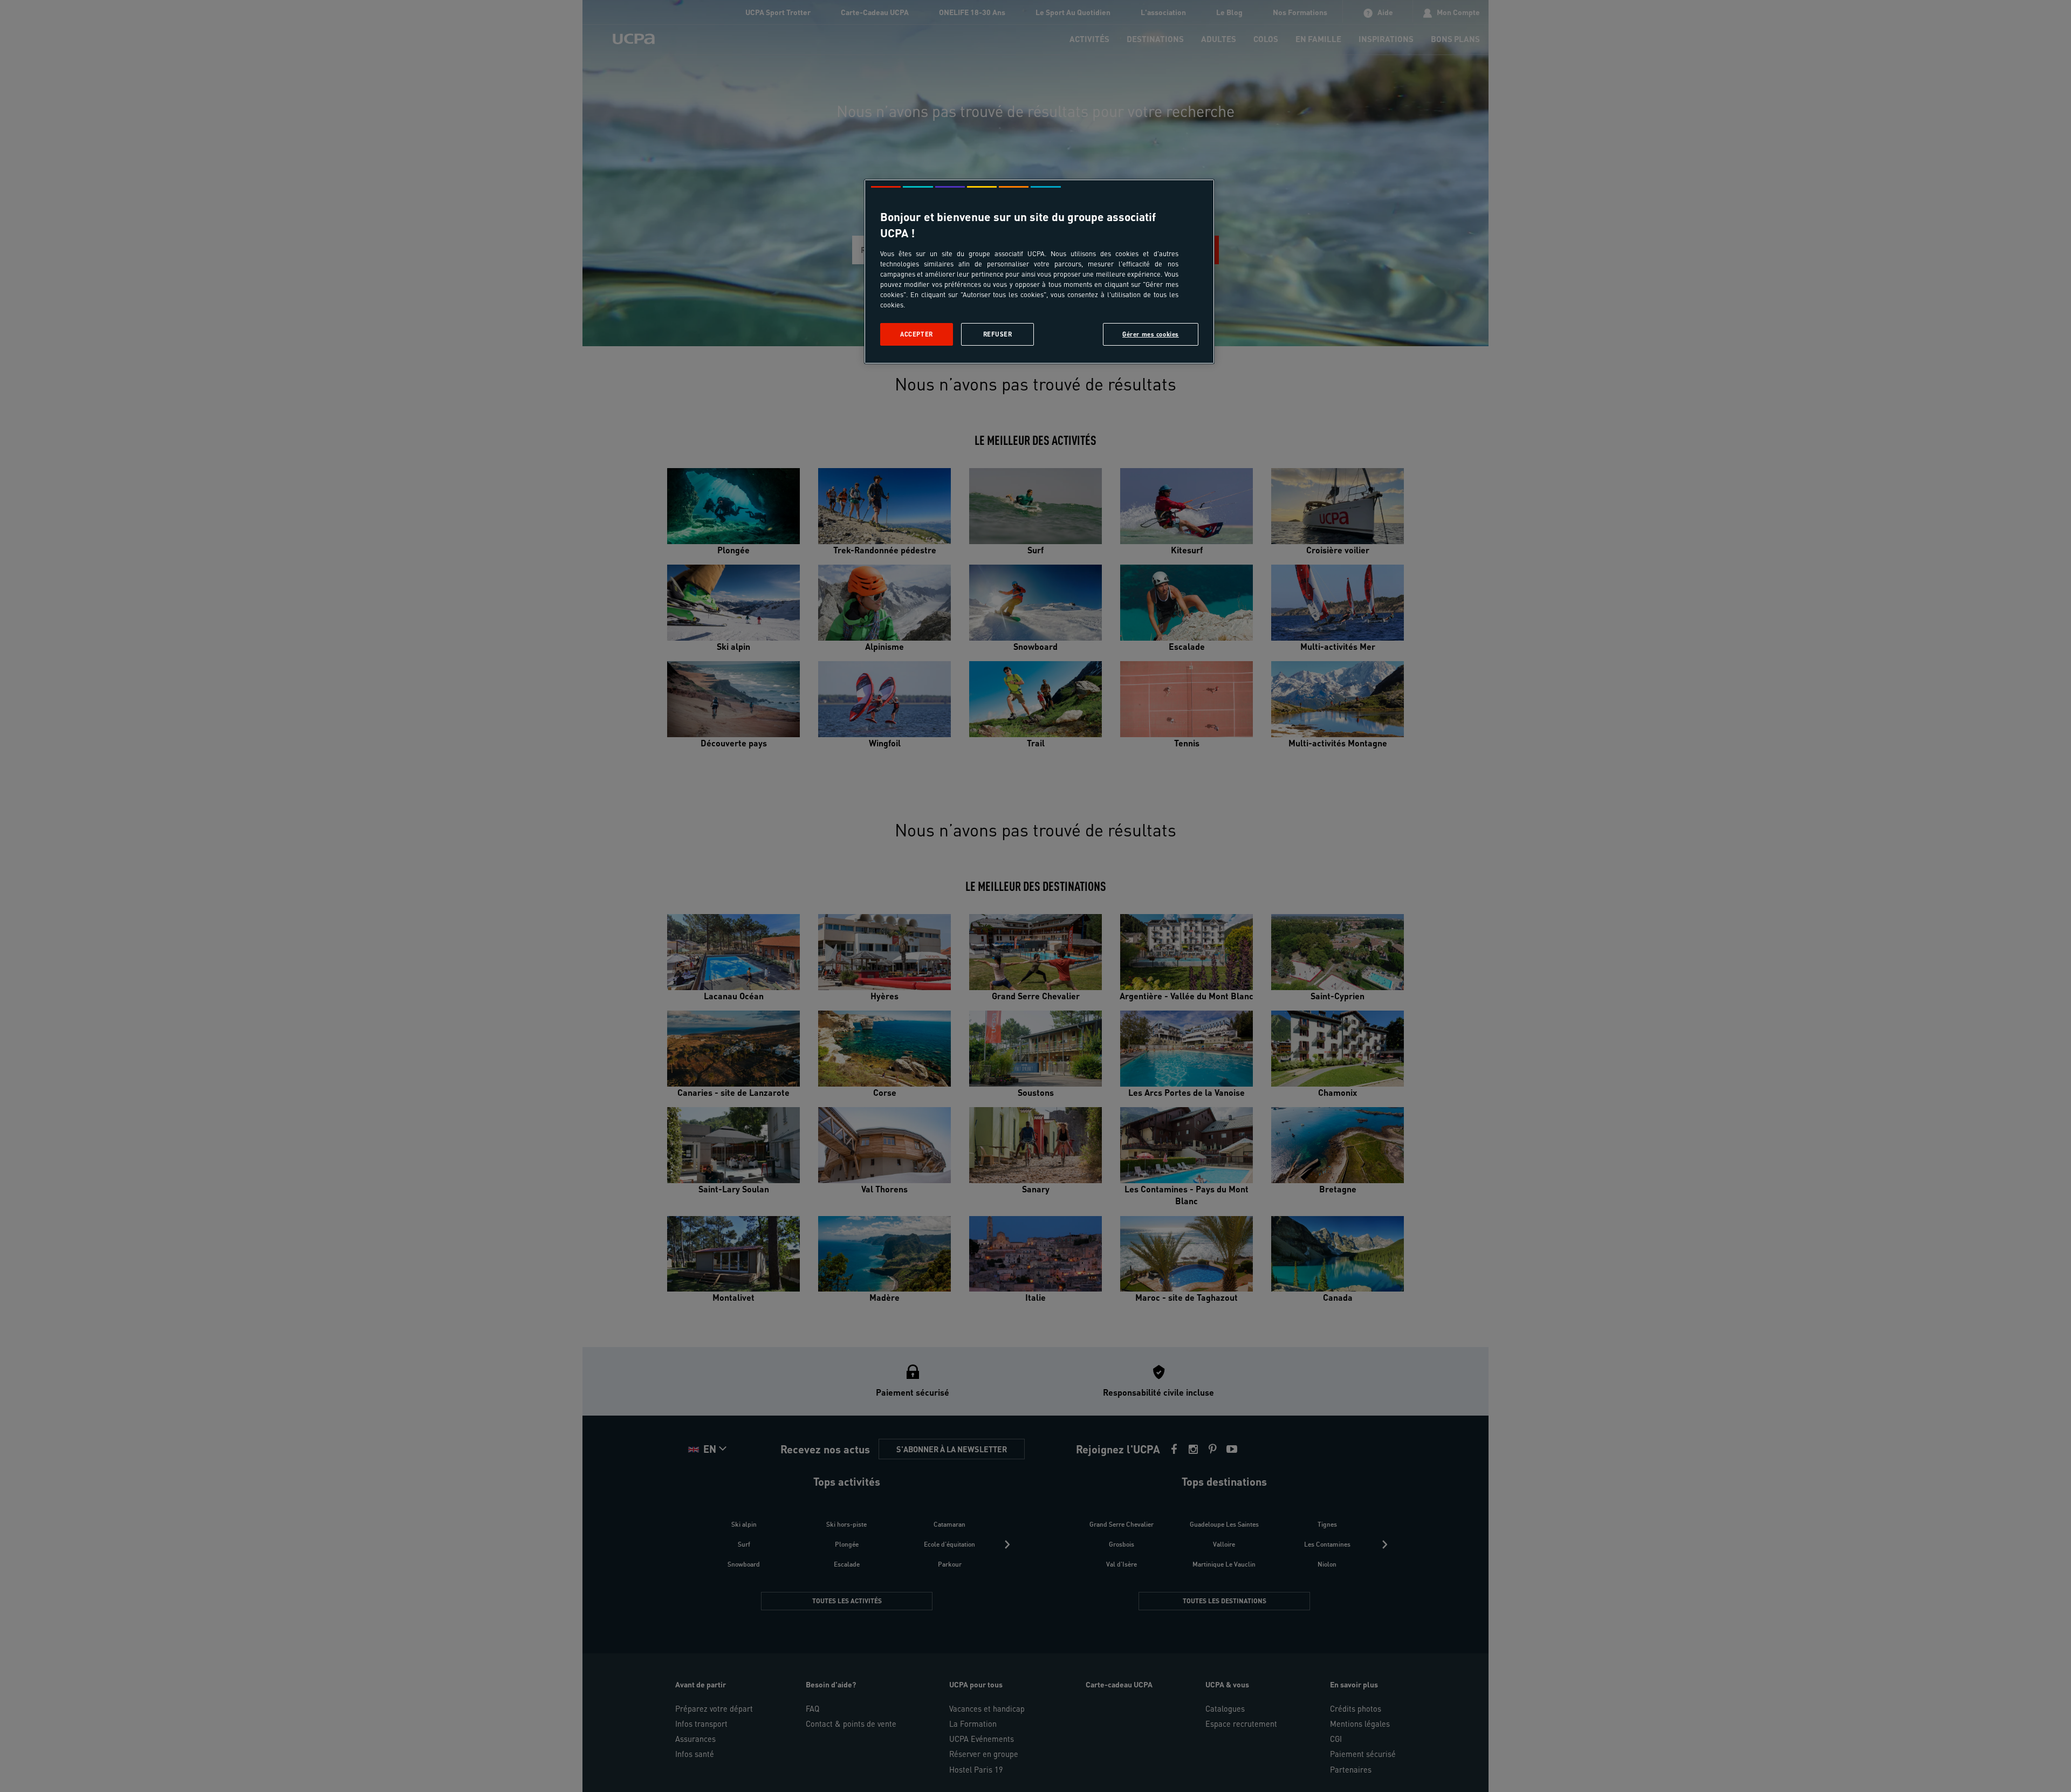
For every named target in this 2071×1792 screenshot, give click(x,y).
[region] (1039, 272)
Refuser (998, 334)
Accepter (917, 334)
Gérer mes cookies (1151, 334)
